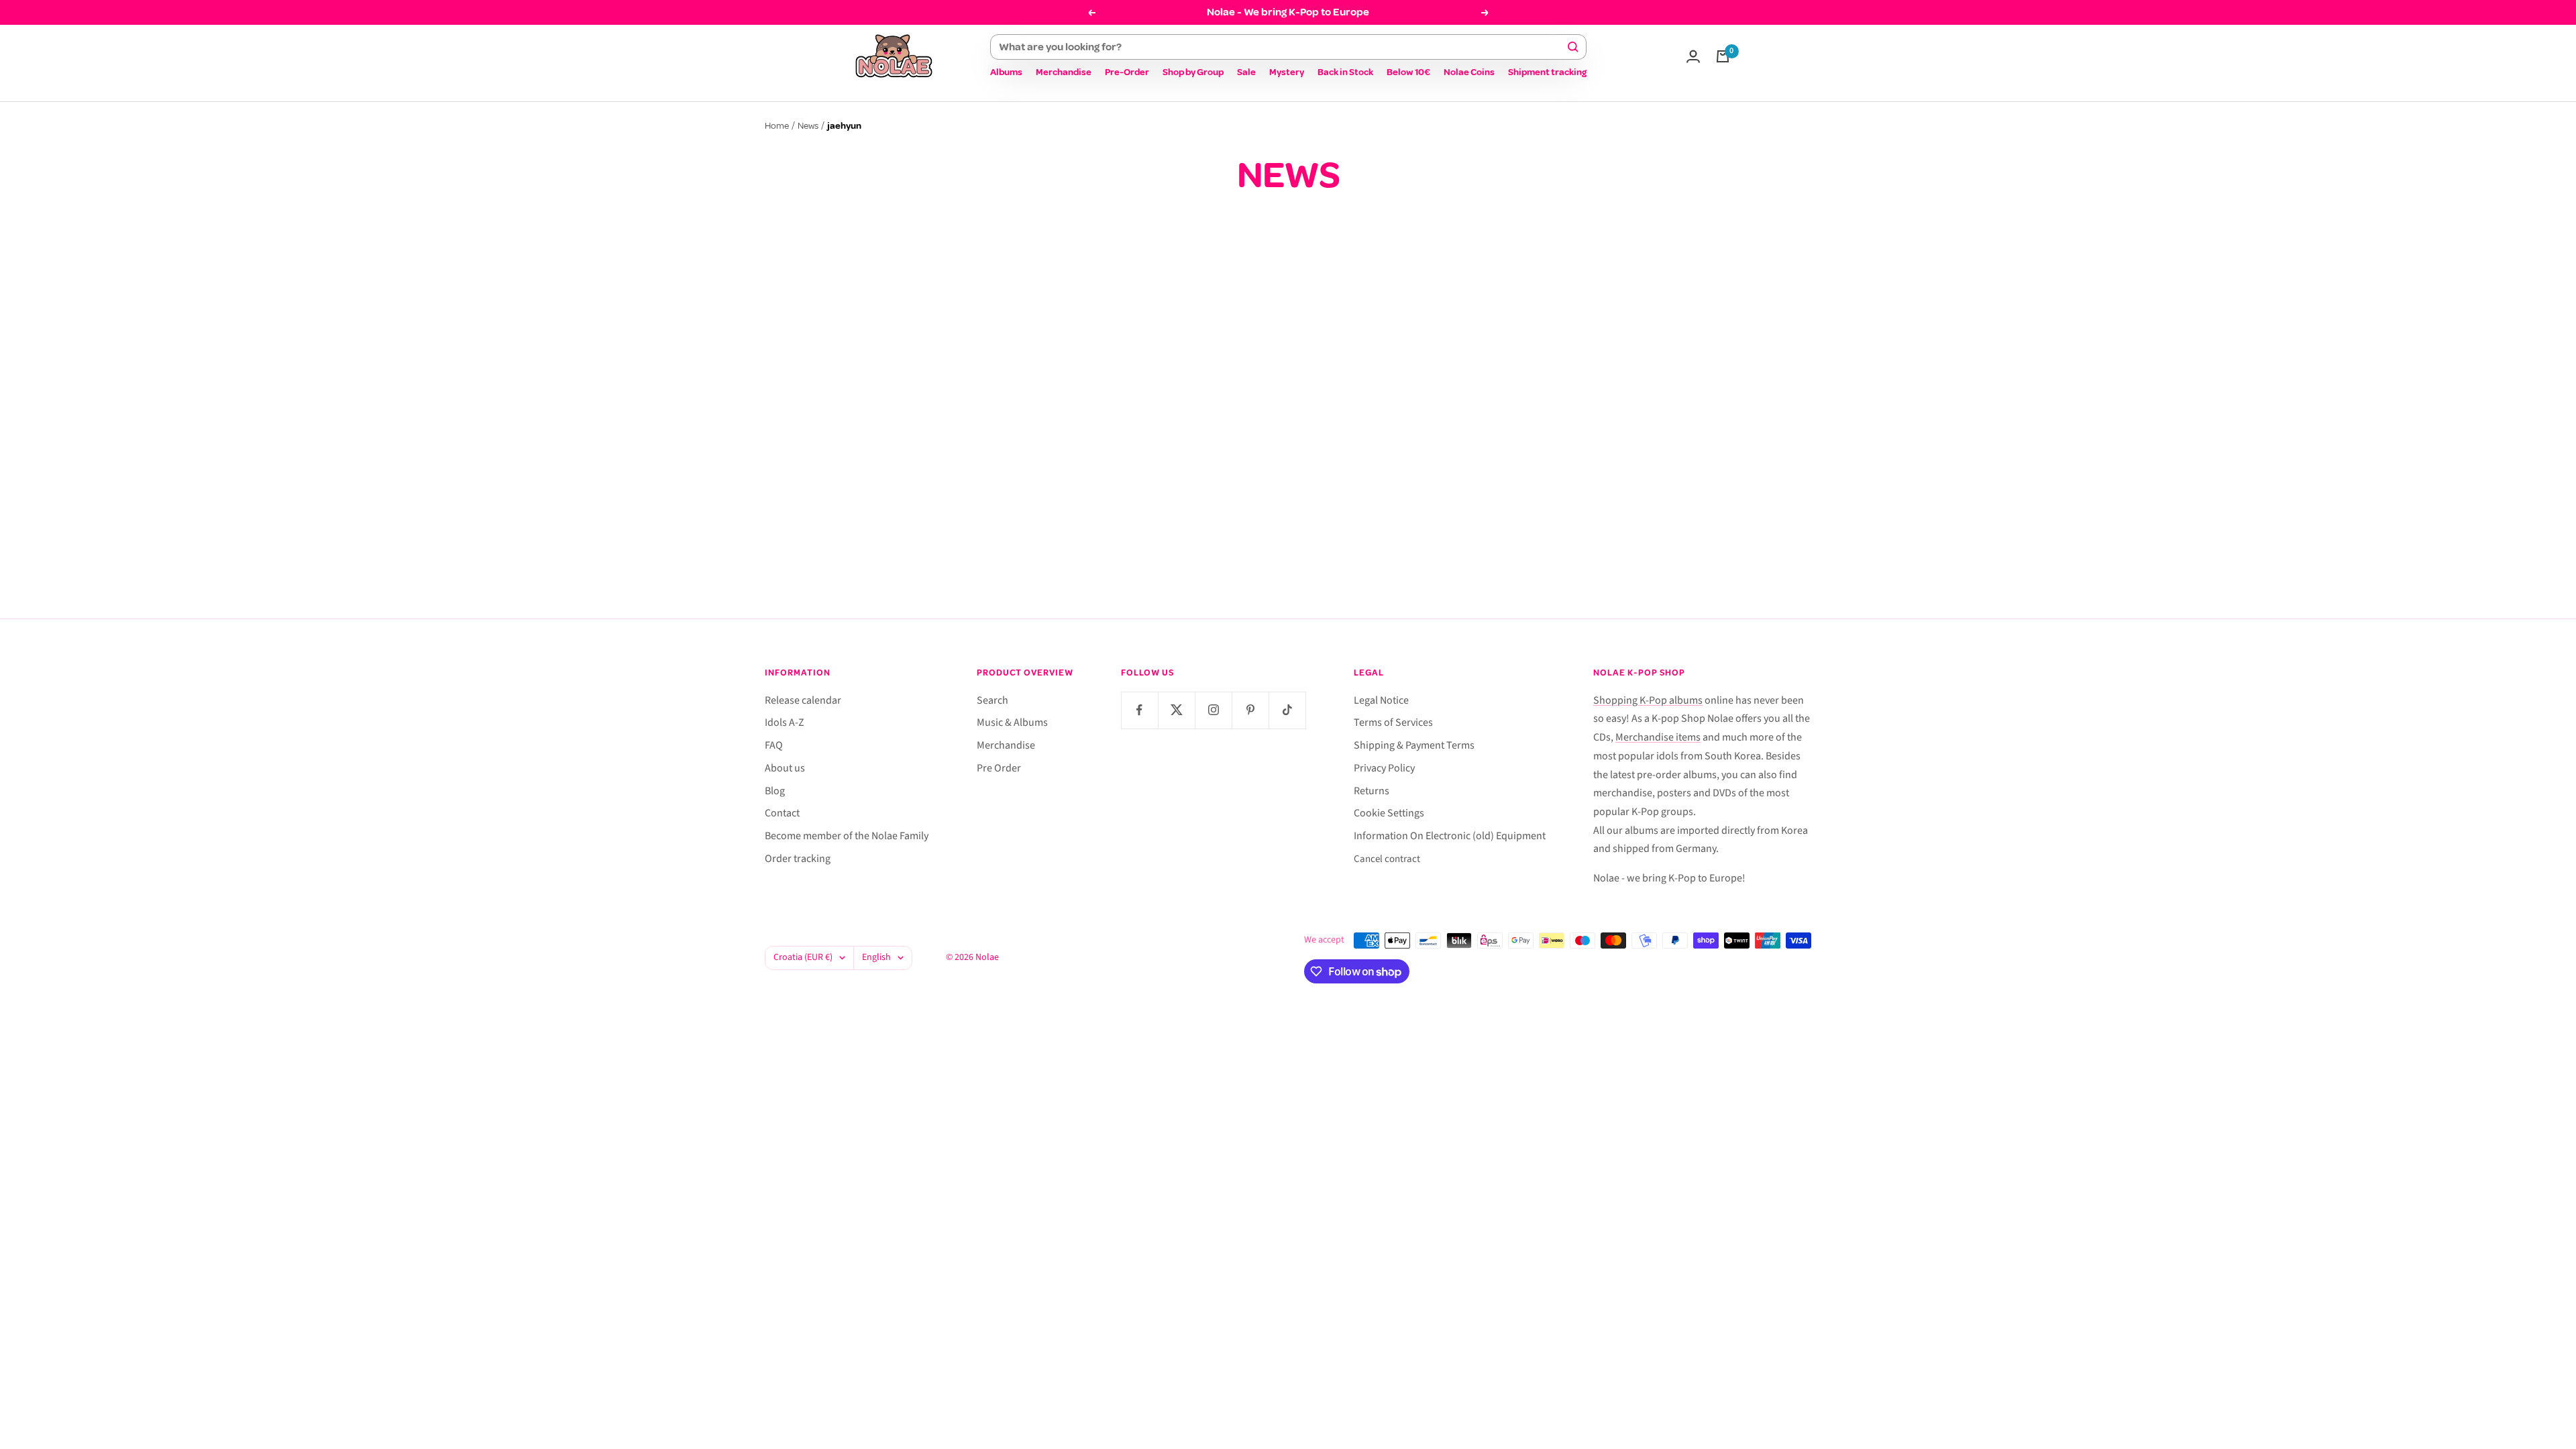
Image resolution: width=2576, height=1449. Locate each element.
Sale (1246, 72)
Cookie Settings (1389, 813)
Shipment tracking (1547, 72)
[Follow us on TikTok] (1287, 710)
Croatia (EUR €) (803, 957)
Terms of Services (1393, 722)
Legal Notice (1381, 700)
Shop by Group (1193, 72)
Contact (782, 813)
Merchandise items (1658, 737)
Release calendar (803, 700)
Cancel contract (1387, 859)
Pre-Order (1127, 72)
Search (992, 700)
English (876, 957)
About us (785, 768)
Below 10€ (1408, 72)
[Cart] (1723, 56)
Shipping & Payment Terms (1414, 745)
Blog (775, 791)
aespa (1155, 441)
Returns (1372, 791)
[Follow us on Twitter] (1176, 710)
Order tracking (798, 859)
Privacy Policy (1384, 768)
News (808, 126)
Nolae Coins (1469, 72)
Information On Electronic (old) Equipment (1450, 836)
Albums (1006, 72)
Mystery (1287, 72)
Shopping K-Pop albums (1648, 700)
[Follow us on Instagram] (1213, 710)
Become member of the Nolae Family (847, 836)
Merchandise (1064, 72)
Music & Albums (1012, 722)
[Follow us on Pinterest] (1250, 710)
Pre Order (999, 768)
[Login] (1693, 56)
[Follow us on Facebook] (1139, 710)
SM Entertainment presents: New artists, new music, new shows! (1283, 490)
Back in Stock (1345, 72)
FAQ (774, 745)
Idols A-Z (785, 722)
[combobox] (1282, 47)
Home (777, 126)
